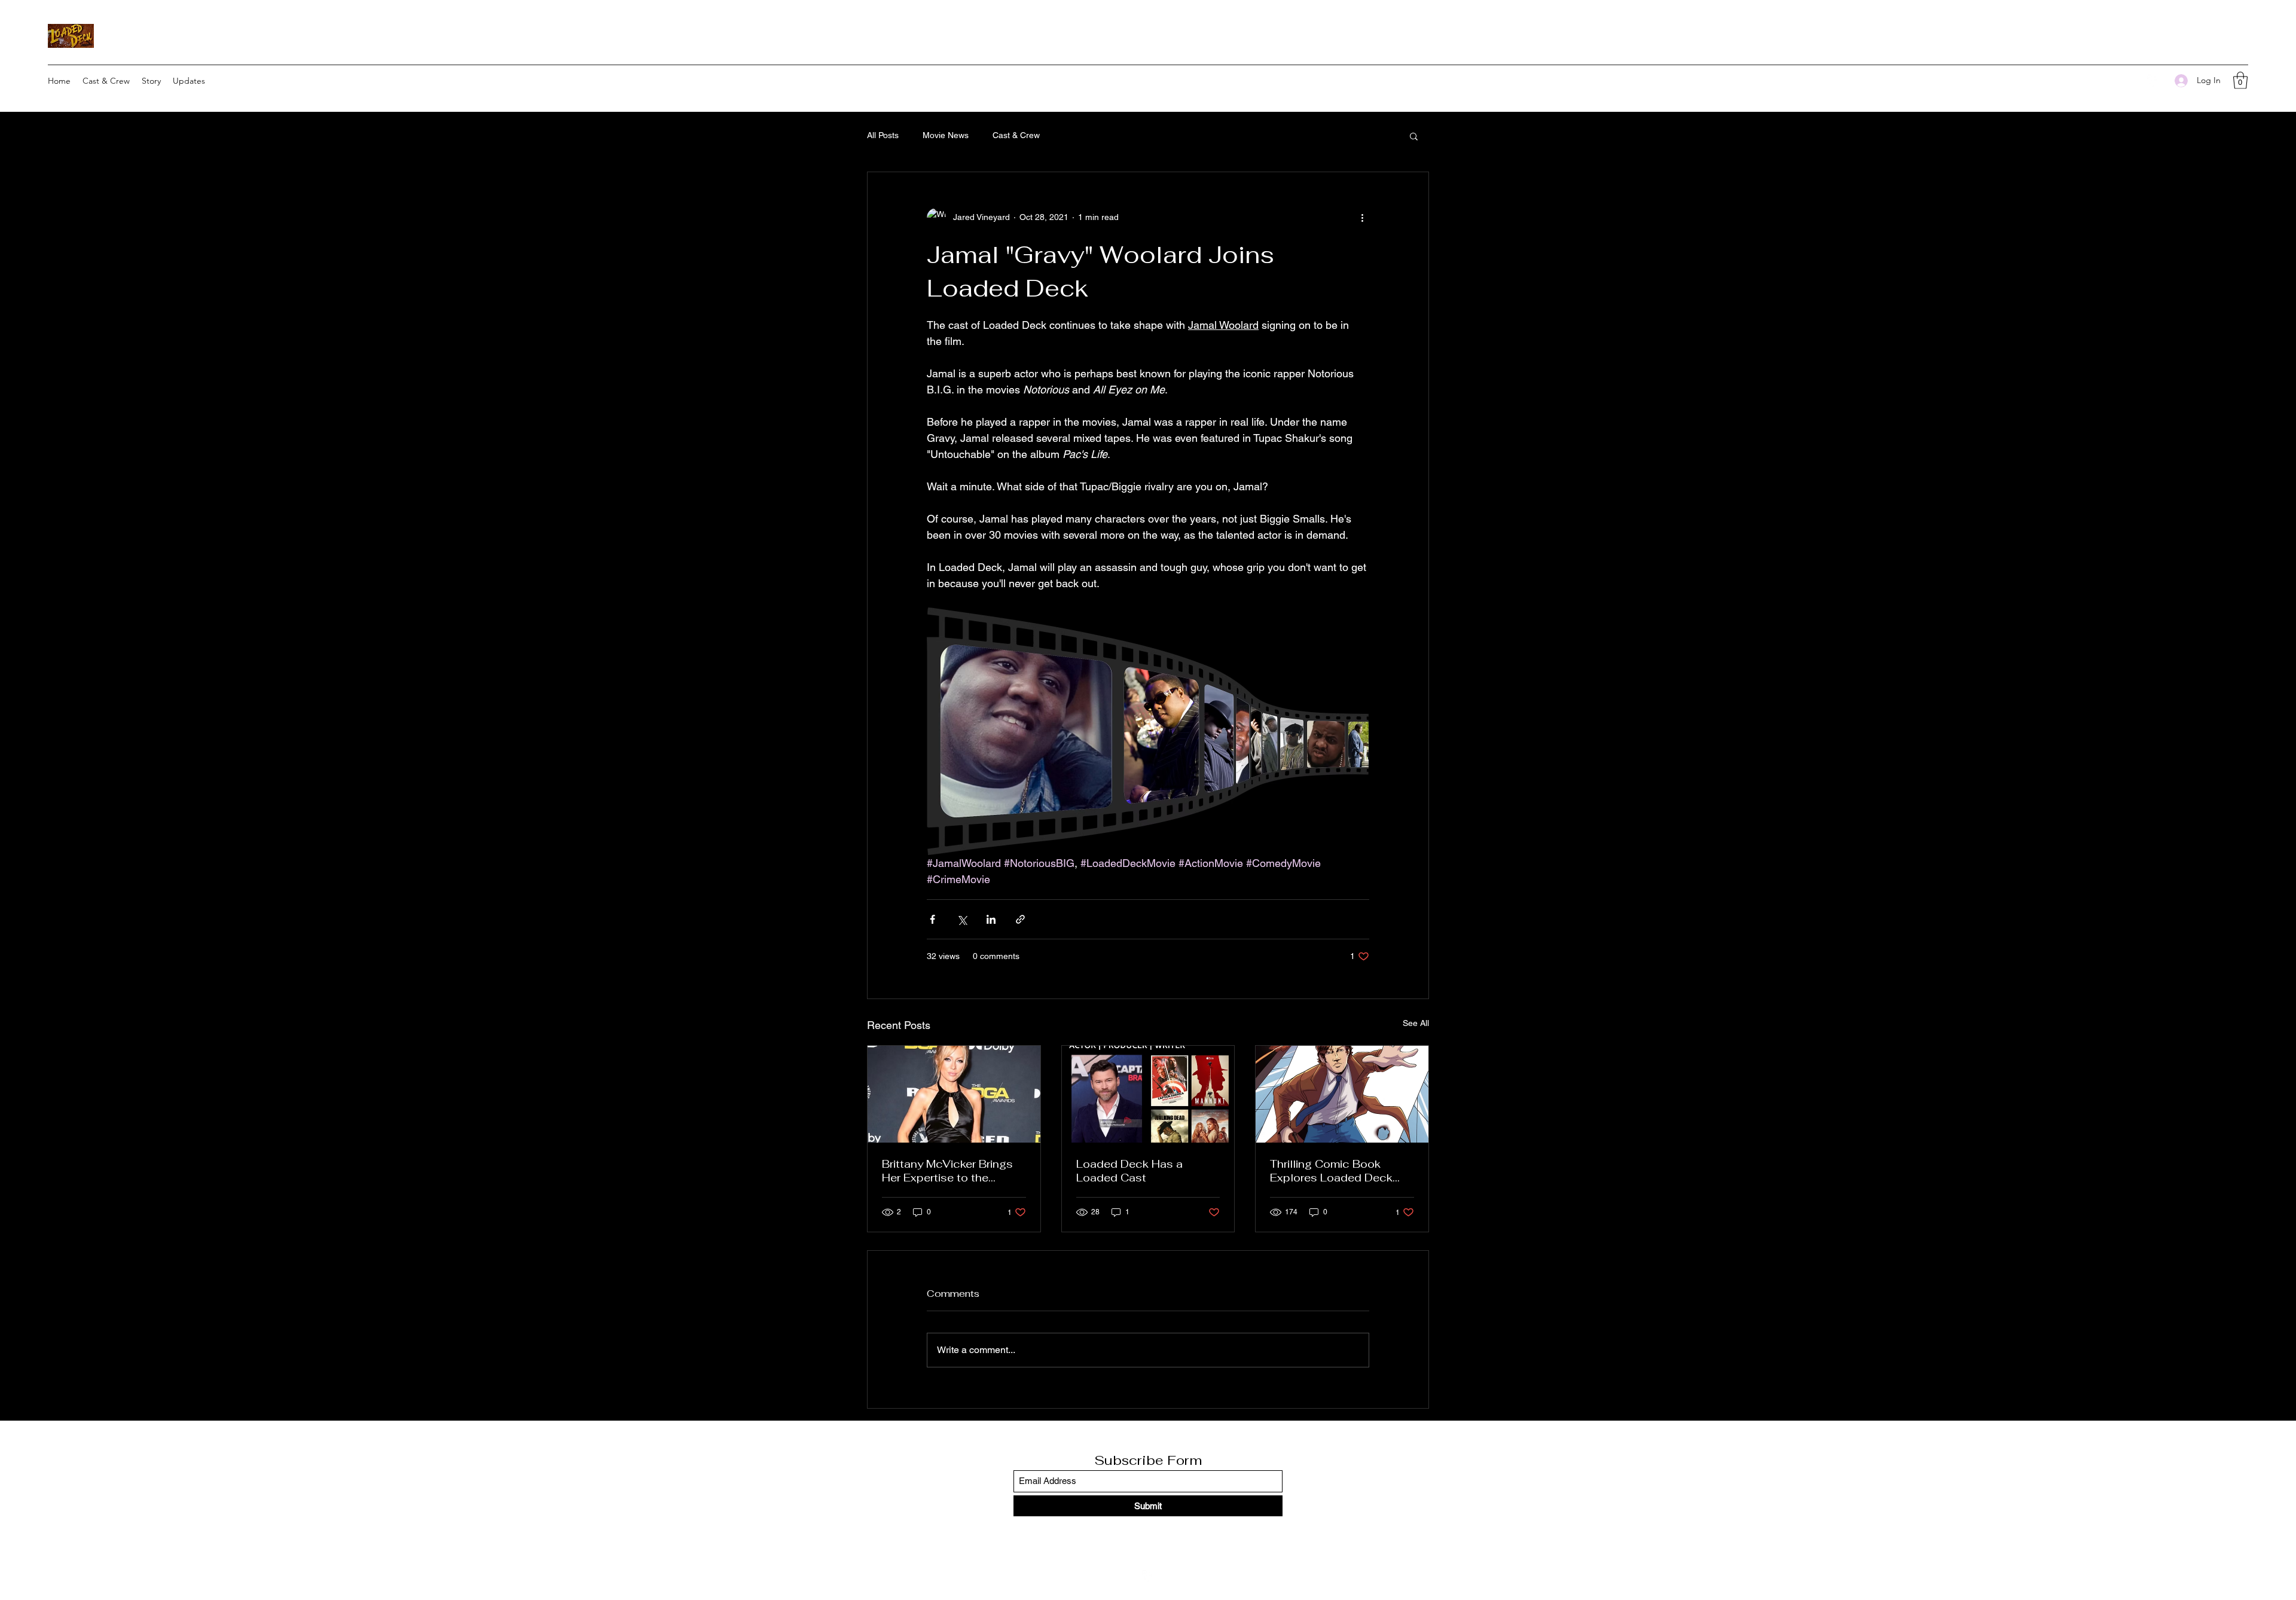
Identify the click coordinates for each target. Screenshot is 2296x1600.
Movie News (946, 135)
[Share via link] (1020, 919)
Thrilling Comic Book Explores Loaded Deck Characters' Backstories (1335, 1171)
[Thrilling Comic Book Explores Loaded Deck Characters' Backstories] (1342, 1094)
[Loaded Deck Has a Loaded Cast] (1148, 1094)
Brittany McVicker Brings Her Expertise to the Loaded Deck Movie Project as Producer (947, 1171)
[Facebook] (2153, 81)
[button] (2240, 80)
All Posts (883, 135)
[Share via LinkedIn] (991, 919)
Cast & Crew (1016, 135)
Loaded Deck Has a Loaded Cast (1129, 1171)
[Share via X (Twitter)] (962, 919)
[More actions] (1362, 218)
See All (1416, 1023)
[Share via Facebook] (932, 919)
